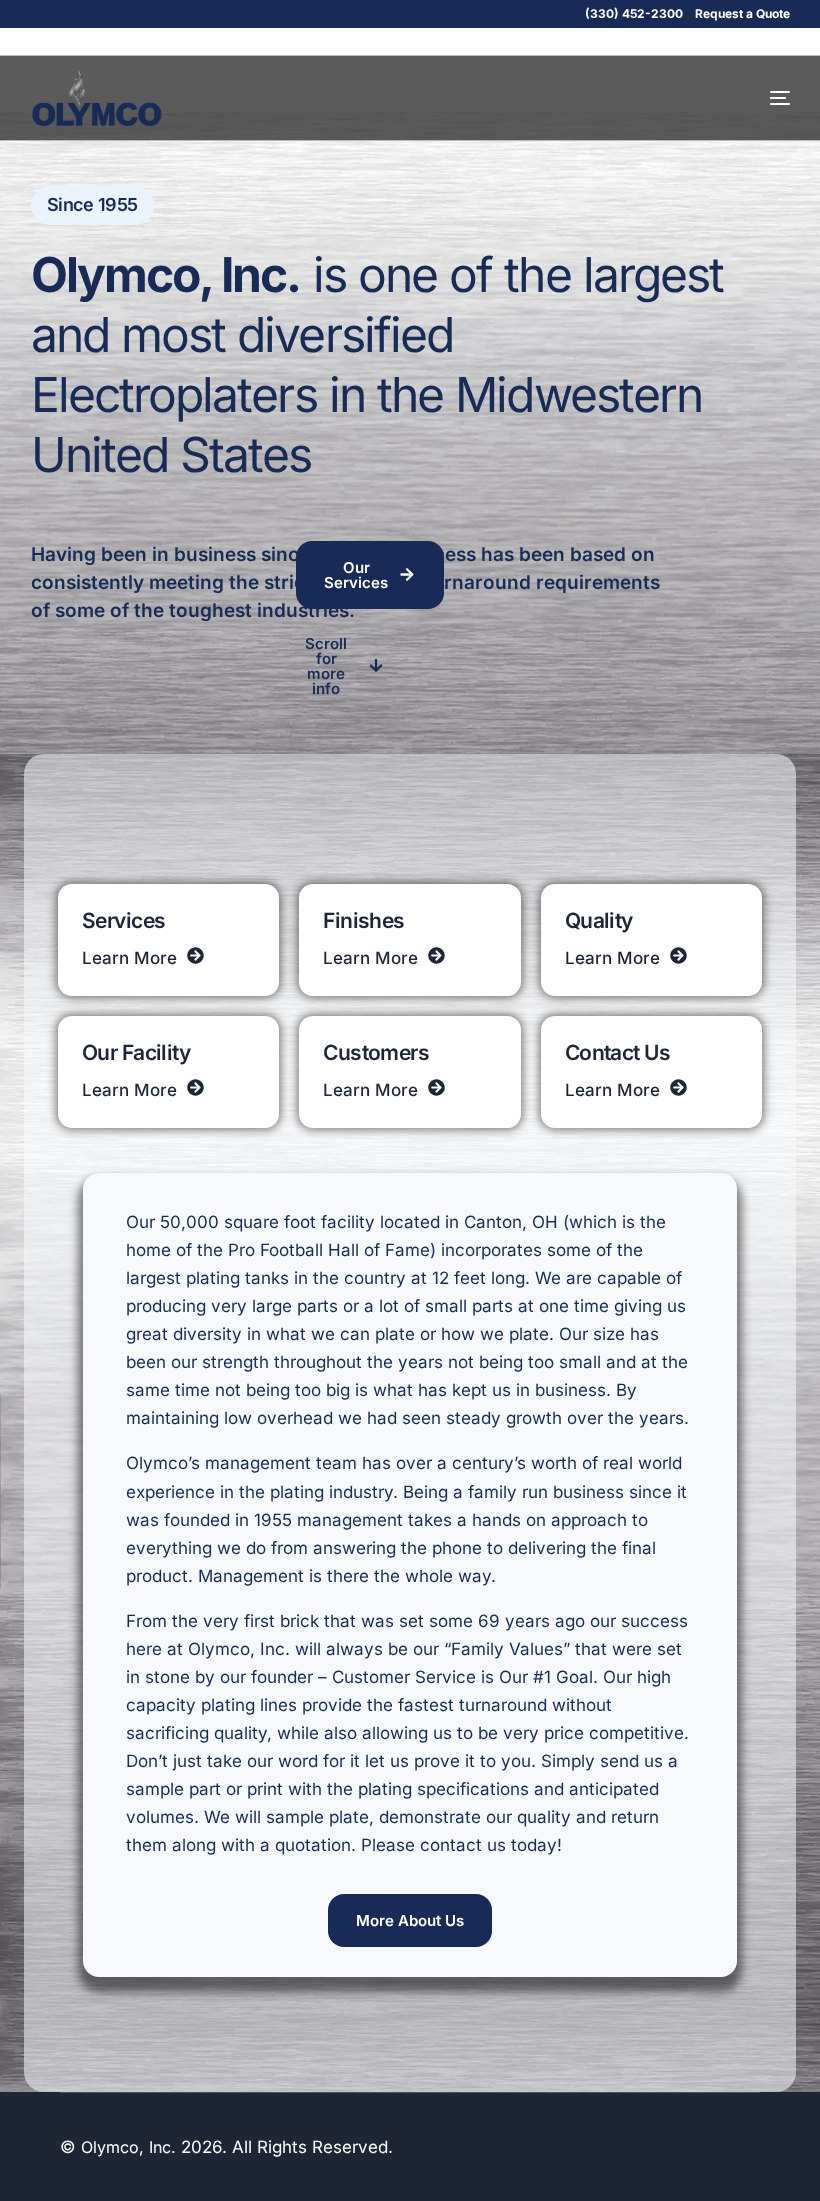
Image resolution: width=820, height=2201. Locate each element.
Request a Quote (742, 14)
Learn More (129, 958)
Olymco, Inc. (128, 2147)
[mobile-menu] (762, 98)
